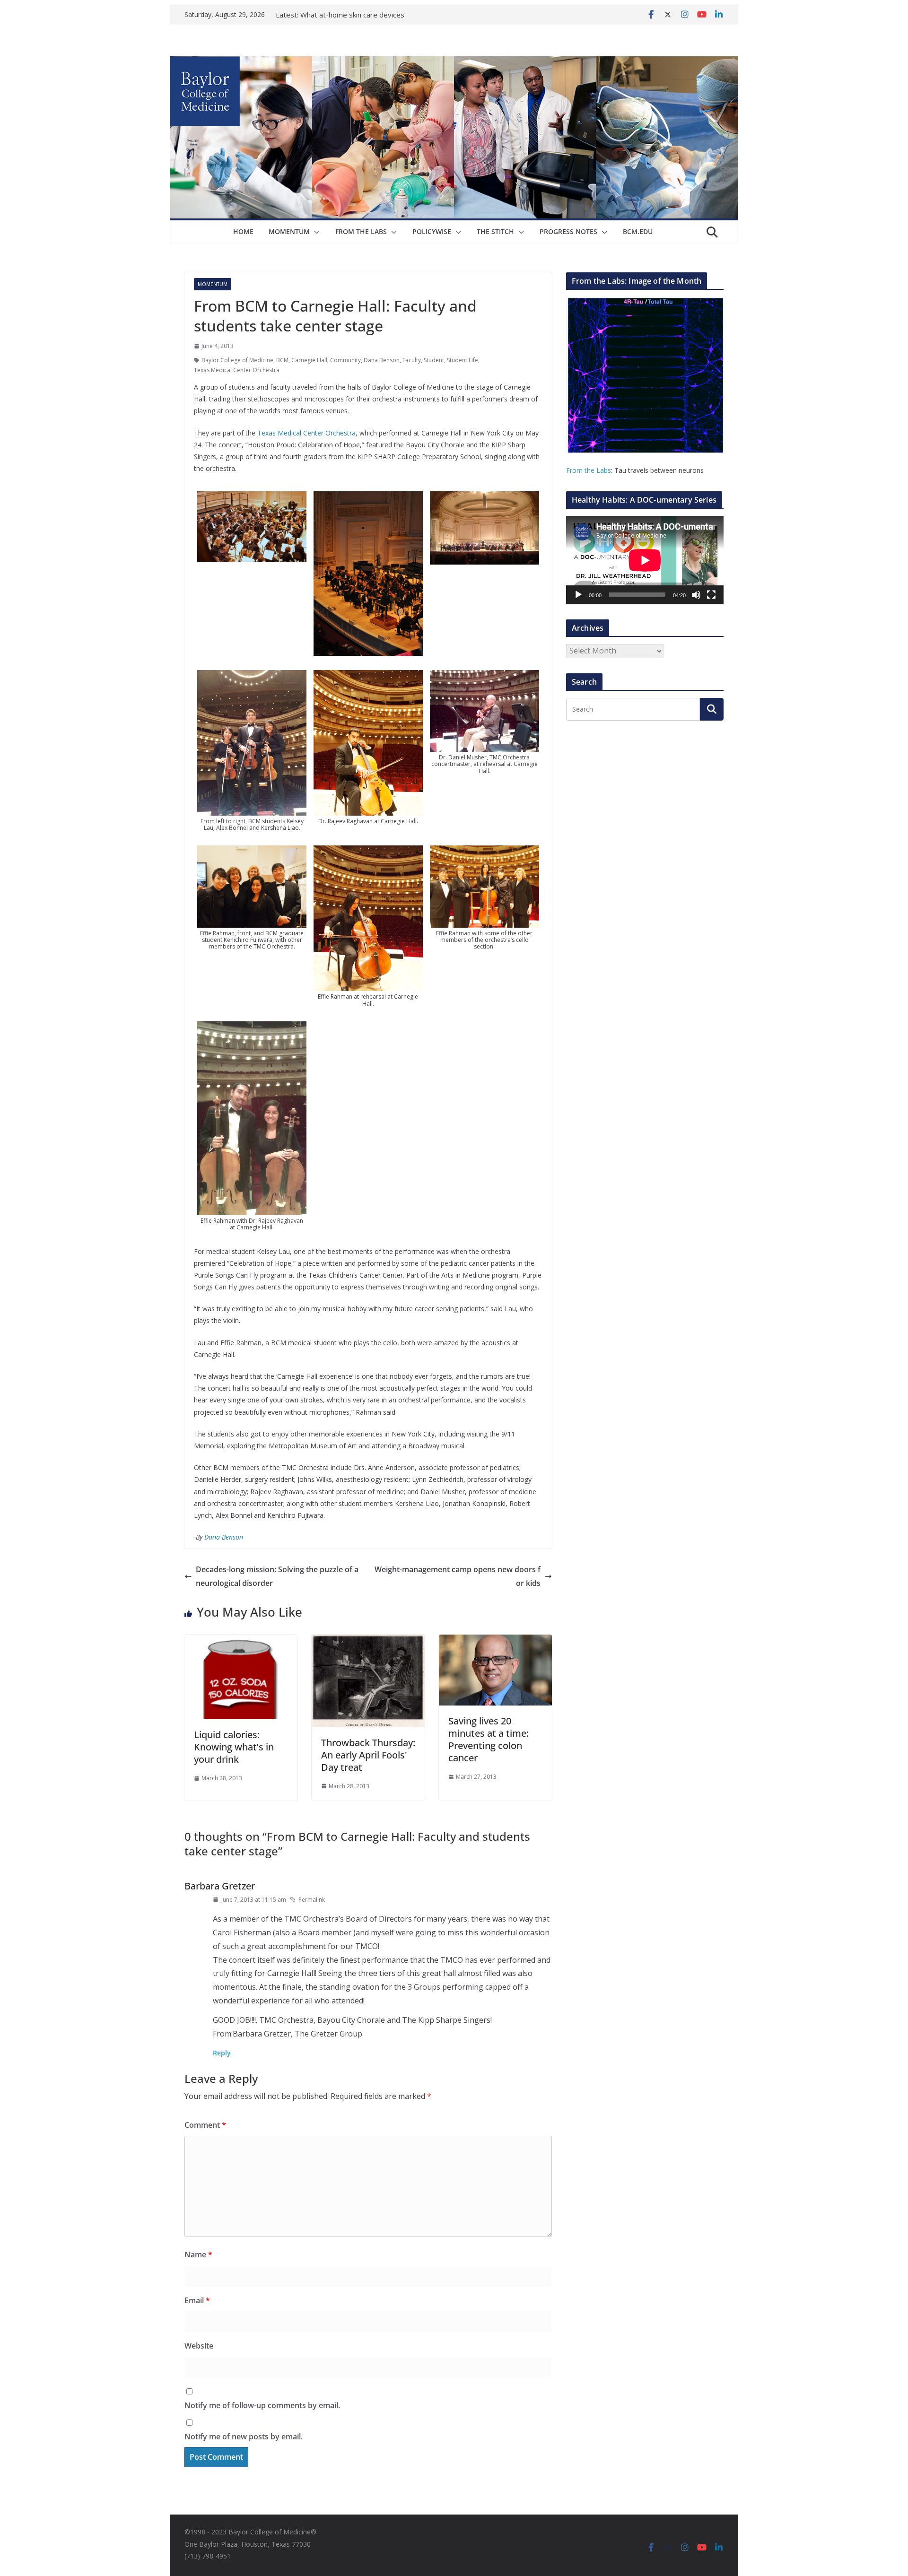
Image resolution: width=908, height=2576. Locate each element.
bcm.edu (638, 231)
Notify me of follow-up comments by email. (262, 2405)
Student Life (463, 360)
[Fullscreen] (711, 595)
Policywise (432, 231)
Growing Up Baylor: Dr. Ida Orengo (357, 15)
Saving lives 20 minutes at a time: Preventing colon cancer (489, 1739)
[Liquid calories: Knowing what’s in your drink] (241, 1641)
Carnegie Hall (309, 360)
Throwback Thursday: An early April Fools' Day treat (368, 1755)
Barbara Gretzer (220, 1886)
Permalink (312, 1900)
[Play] (578, 595)
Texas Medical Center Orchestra (237, 370)
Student (434, 360)
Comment (205, 2125)
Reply (222, 2053)
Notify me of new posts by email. (244, 2437)
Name (198, 2254)
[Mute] (696, 595)
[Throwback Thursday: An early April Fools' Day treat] (368, 1641)
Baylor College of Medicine (237, 360)
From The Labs (361, 231)
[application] (645, 560)
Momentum (289, 231)
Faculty (412, 360)
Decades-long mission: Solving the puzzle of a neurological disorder (277, 1576)
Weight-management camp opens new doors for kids (458, 1576)
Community (345, 360)
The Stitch (495, 231)
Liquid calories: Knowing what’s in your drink (234, 1747)
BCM (282, 360)
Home (243, 231)
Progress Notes (568, 231)
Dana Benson (382, 360)
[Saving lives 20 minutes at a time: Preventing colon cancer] (495, 1641)
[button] (315, 232)
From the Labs (589, 470)
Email (197, 2300)
